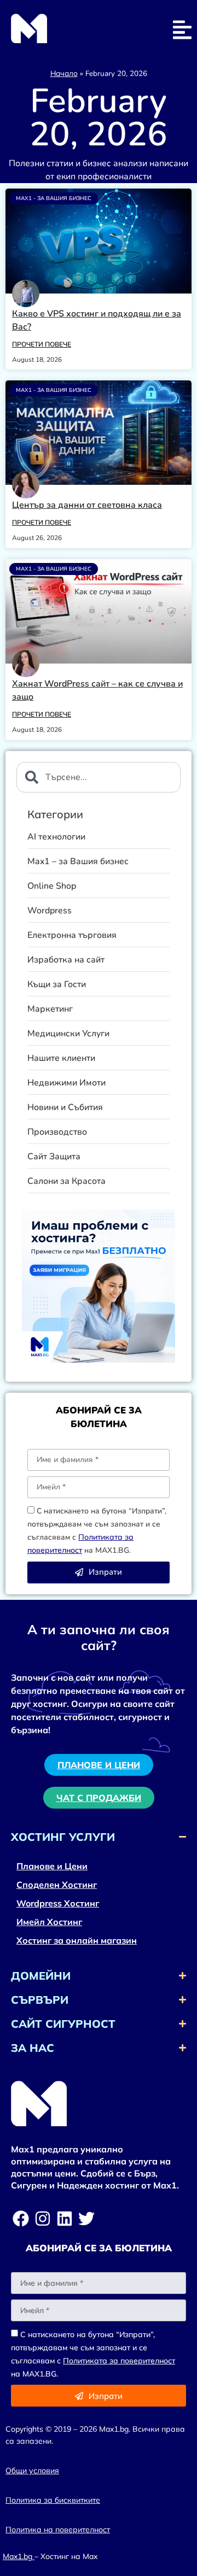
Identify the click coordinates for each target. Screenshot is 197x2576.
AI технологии (56, 837)
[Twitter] (86, 2219)
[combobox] (99, 777)
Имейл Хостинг (49, 1922)
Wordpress (50, 911)
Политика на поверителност (58, 2530)
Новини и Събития (65, 1108)
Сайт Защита (54, 1157)
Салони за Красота (66, 1181)
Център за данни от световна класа (87, 505)
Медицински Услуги (68, 1034)
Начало (64, 73)
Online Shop (52, 886)
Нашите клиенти (61, 1058)
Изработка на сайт (66, 960)
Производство (57, 1132)
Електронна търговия (72, 935)
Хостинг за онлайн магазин (77, 1940)
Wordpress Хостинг (58, 1903)
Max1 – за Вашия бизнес (78, 862)
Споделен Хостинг (57, 1885)
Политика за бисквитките (53, 2500)
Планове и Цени (52, 1866)
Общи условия (32, 2471)
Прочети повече (42, 344)
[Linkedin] (65, 2219)
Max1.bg (18, 2556)
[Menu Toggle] (182, 30)
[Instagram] (43, 2219)
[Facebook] (21, 2219)
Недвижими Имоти (66, 1083)
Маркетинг (50, 1009)
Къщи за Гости (57, 985)
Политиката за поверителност (119, 2361)
